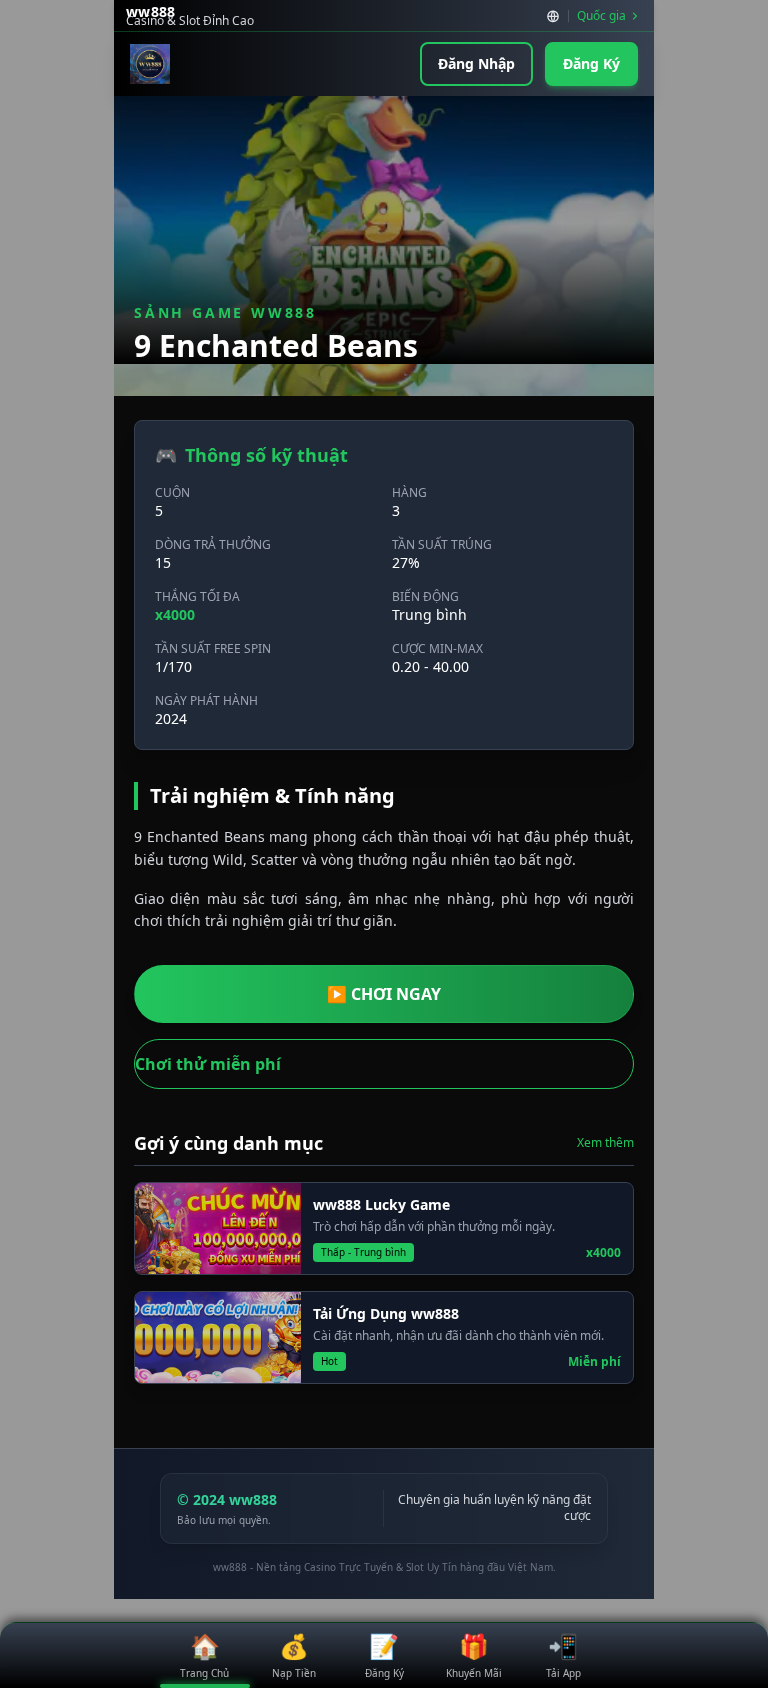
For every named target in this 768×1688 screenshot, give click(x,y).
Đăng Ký (591, 63)
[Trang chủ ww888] (150, 64)
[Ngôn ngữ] (553, 16)
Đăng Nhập (476, 63)
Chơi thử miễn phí (208, 1064)
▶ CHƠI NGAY (384, 994)
